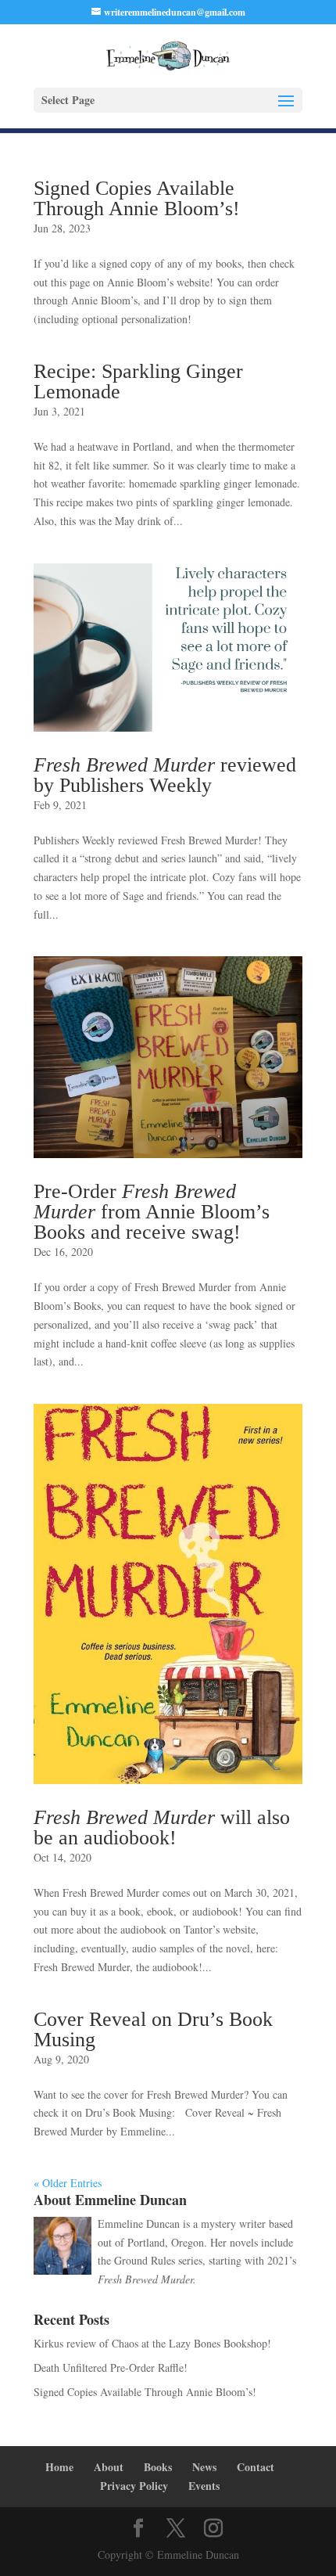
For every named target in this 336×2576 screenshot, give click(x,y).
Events (204, 2486)
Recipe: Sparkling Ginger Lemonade (138, 381)
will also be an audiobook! (162, 1828)
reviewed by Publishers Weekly (165, 775)
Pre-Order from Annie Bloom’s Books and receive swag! (152, 1212)
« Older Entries (68, 2183)
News (204, 2467)
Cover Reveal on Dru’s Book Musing (153, 2029)
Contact (256, 2467)
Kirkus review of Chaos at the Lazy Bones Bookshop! (152, 2343)
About (109, 2467)
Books (158, 2467)
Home (59, 2467)
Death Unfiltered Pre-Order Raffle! (111, 2367)
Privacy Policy (134, 2486)
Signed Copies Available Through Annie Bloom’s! (137, 198)
